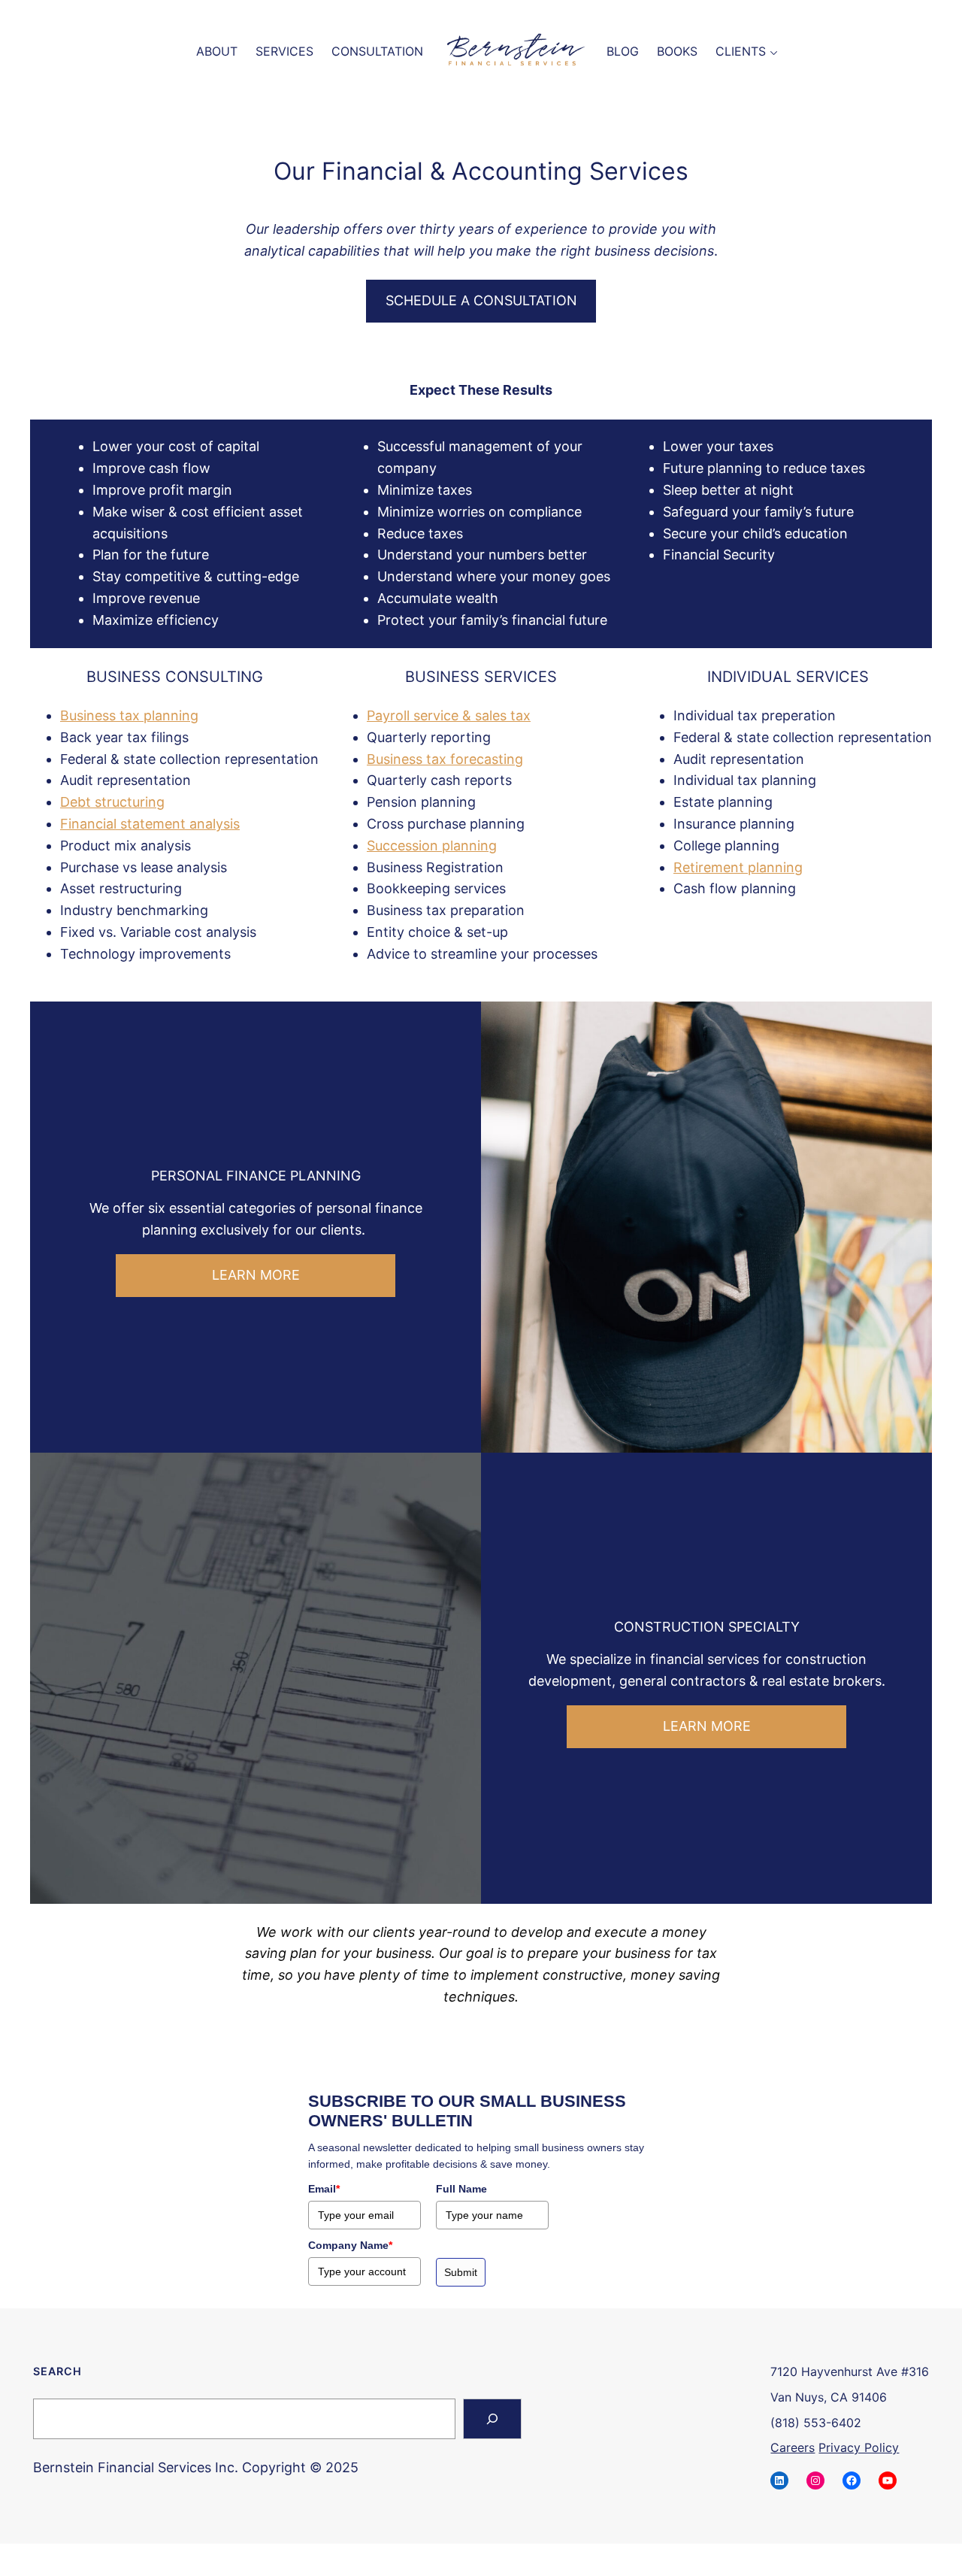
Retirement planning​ (738, 867)
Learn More (256, 1275)
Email (324, 2189)
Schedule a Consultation (481, 300)
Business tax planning (129, 715)
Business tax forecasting (445, 759)
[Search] (492, 2419)
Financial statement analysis (150, 824)
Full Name (461, 2189)
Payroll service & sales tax (449, 715)
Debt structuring (112, 802)
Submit (461, 2272)
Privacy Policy (859, 2447)
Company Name (350, 2245)
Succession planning (432, 846)
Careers (793, 2447)
